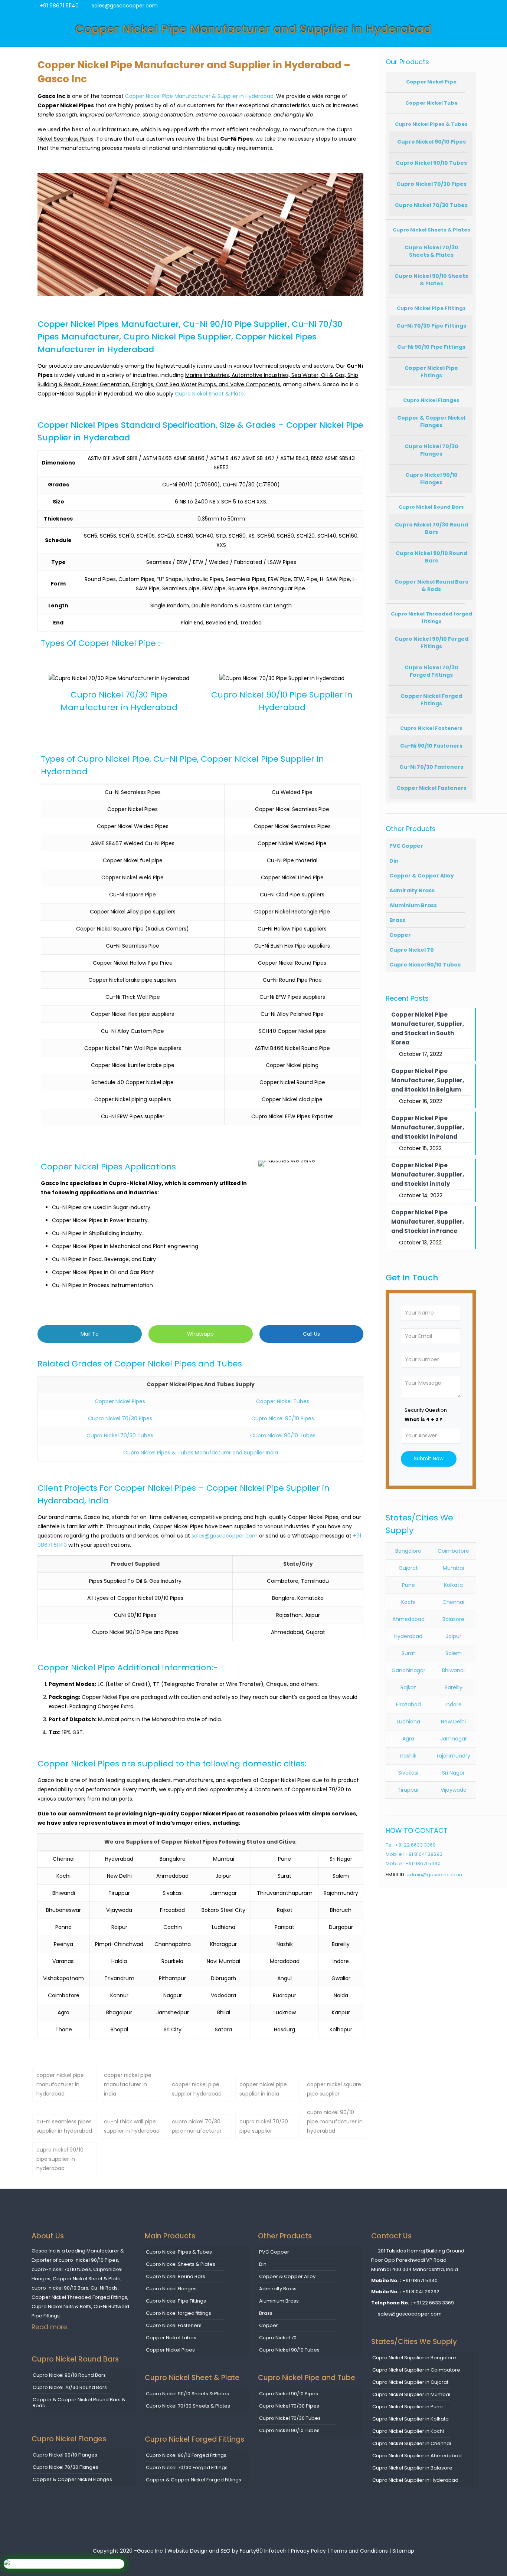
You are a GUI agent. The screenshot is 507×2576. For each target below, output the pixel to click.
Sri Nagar (453, 1773)
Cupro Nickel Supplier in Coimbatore (416, 2370)
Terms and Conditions (360, 2551)
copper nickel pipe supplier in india (263, 2089)
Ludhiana (408, 1722)
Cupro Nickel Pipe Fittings (431, 308)
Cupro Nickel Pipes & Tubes (431, 124)
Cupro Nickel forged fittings (179, 2313)
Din (394, 861)
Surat (408, 1653)
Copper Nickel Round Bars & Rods (431, 585)
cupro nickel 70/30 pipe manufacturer (197, 2126)
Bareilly (454, 1687)
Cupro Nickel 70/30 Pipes (120, 1418)
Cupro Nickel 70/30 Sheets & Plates (431, 251)
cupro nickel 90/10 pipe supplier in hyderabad (60, 2159)
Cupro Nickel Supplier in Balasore (412, 2468)
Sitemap (403, 2551)
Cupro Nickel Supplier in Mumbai (411, 2394)
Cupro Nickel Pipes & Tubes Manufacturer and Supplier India (201, 1453)
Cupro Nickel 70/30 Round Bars (431, 528)
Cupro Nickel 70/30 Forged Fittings (431, 671)
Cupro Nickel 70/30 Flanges (431, 450)
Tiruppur (408, 1790)
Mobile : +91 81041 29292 (414, 1854)
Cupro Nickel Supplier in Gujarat (410, 2382)
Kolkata (453, 1585)
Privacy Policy (308, 2551)
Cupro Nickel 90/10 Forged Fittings (431, 643)
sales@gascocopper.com (125, 6)
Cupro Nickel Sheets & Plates (431, 230)
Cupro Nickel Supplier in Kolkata (410, 2419)
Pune (408, 1585)
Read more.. (50, 2327)
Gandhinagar (408, 1670)
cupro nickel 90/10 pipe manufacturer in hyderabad (335, 2121)
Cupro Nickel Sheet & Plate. (210, 394)
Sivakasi (408, 1773)
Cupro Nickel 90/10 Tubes (283, 1435)
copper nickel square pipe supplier (334, 2089)
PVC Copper (406, 846)
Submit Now (429, 1459)
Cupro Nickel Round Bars (431, 507)
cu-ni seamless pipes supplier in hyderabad (64, 2126)
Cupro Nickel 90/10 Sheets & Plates (431, 280)
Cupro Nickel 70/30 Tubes (120, 1435)
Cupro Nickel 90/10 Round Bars (431, 557)
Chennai (453, 1602)
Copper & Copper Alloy (422, 876)
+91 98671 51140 (59, 6)
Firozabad (408, 1704)
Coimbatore (453, 1551)
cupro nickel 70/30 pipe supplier (264, 2126)
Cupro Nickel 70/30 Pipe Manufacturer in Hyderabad (119, 701)
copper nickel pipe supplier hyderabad (197, 2089)
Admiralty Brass (412, 890)
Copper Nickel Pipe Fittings (431, 372)
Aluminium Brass (413, 905)
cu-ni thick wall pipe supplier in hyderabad (132, 2126)
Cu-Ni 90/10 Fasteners (431, 746)
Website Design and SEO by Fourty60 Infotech (227, 2551)
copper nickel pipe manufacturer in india (128, 2084)
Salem (454, 1653)
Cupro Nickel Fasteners (431, 728)
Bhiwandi (453, 1670)
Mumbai (453, 1568)
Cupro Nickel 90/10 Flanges (431, 479)
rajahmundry (454, 1756)
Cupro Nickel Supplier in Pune (408, 2407)
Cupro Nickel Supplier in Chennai (412, 2443)
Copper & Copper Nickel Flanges (431, 421)
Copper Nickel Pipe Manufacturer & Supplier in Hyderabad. (200, 96)
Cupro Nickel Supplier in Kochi (408, 2431)
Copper (400, 935)
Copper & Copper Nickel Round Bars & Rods (79, 2403)
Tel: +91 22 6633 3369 (411, 1845)
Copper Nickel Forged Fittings (431, 700)
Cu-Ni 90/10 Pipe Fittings (431, 347)
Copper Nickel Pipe (431, 82)
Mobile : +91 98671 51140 (413, 1863)
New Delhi (453, 1722)
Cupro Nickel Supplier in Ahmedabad (417, 2456)
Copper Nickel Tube (431, 103)
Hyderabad (408, 1636)
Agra (408, 1739)
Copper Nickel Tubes (283, 1401)
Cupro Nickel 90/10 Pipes (283, 1418)
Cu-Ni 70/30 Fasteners (431, 767)
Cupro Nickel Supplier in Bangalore (414, 2358)
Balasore (453, 1619)
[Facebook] (449, 5)
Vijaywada (454, 1790)
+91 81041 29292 (421, 2292)
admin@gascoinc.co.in (434, 1875)
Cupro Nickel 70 (412, 950)
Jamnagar (454, 1739)
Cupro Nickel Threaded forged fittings (431, 618)
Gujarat (408, 1568)
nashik (408, 1756)
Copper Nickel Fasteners (431, 788)
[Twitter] (460, 5)
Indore (454, 1704)
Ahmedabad (408, 1619)
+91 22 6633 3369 (434, 2303)
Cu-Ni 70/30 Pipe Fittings (431, 326)
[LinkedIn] (472, 5)
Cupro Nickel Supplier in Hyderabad (415, 2480)
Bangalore (408, 1551)
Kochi (408, 1602)
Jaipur (454, 1636)
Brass (397, 920)
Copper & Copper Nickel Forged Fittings (194, 2480)
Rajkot (408, 1687)
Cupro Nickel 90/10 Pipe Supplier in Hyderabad (282, 701)
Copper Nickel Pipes (120, 1401)
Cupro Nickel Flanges (431, 400)
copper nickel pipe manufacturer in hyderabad (60, 2084)
